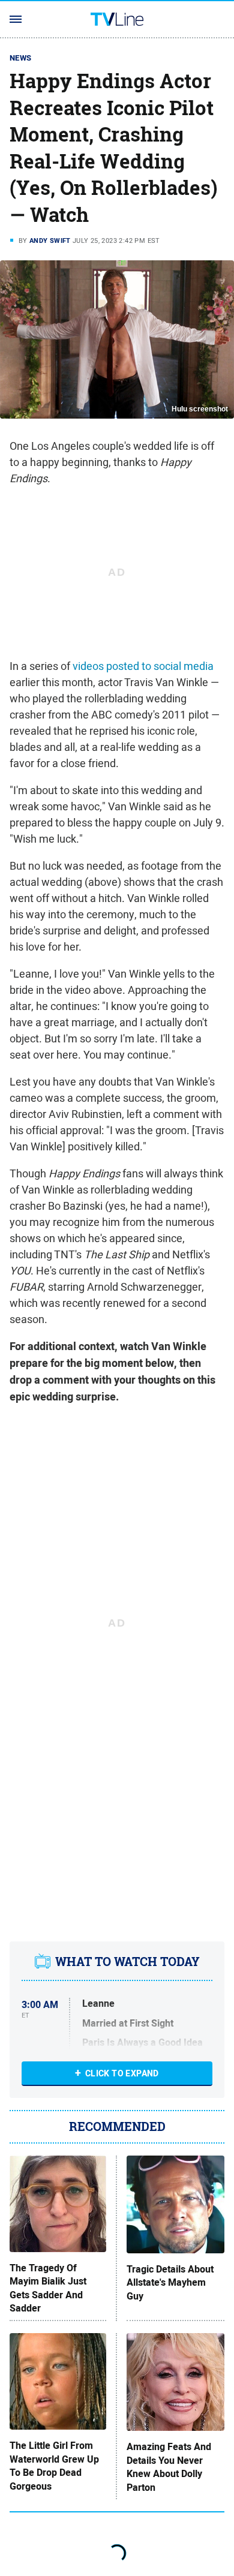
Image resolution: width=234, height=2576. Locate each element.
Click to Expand (122, 2073)
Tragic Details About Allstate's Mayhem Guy (170, 2283)
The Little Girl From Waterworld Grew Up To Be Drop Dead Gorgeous (54, 2466)
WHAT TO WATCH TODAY (127, 1962)
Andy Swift (50, 241)
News (21, 58)
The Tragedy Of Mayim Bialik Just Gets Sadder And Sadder (48, 2288)
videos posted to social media (143, 666)
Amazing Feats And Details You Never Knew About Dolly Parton (169, 2467)
